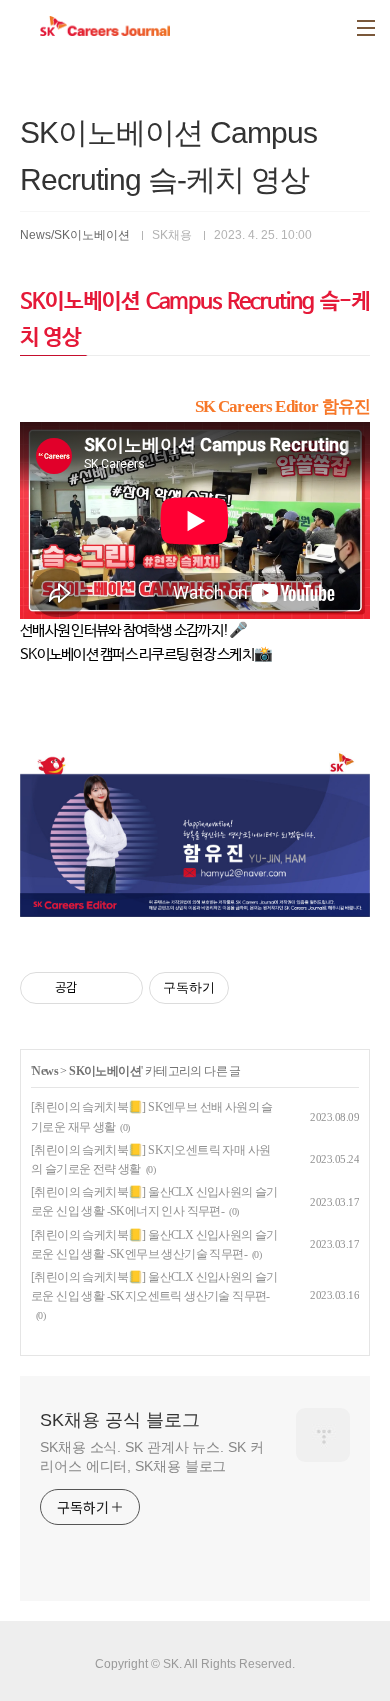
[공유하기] (95, 988)
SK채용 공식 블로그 (120, 1420)
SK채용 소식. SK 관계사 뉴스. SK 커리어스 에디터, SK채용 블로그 (152, 1456)
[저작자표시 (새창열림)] (238, 988)
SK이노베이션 (105, 1071)
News (45, 1071)
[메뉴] (366, 28)
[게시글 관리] (120, 988)
